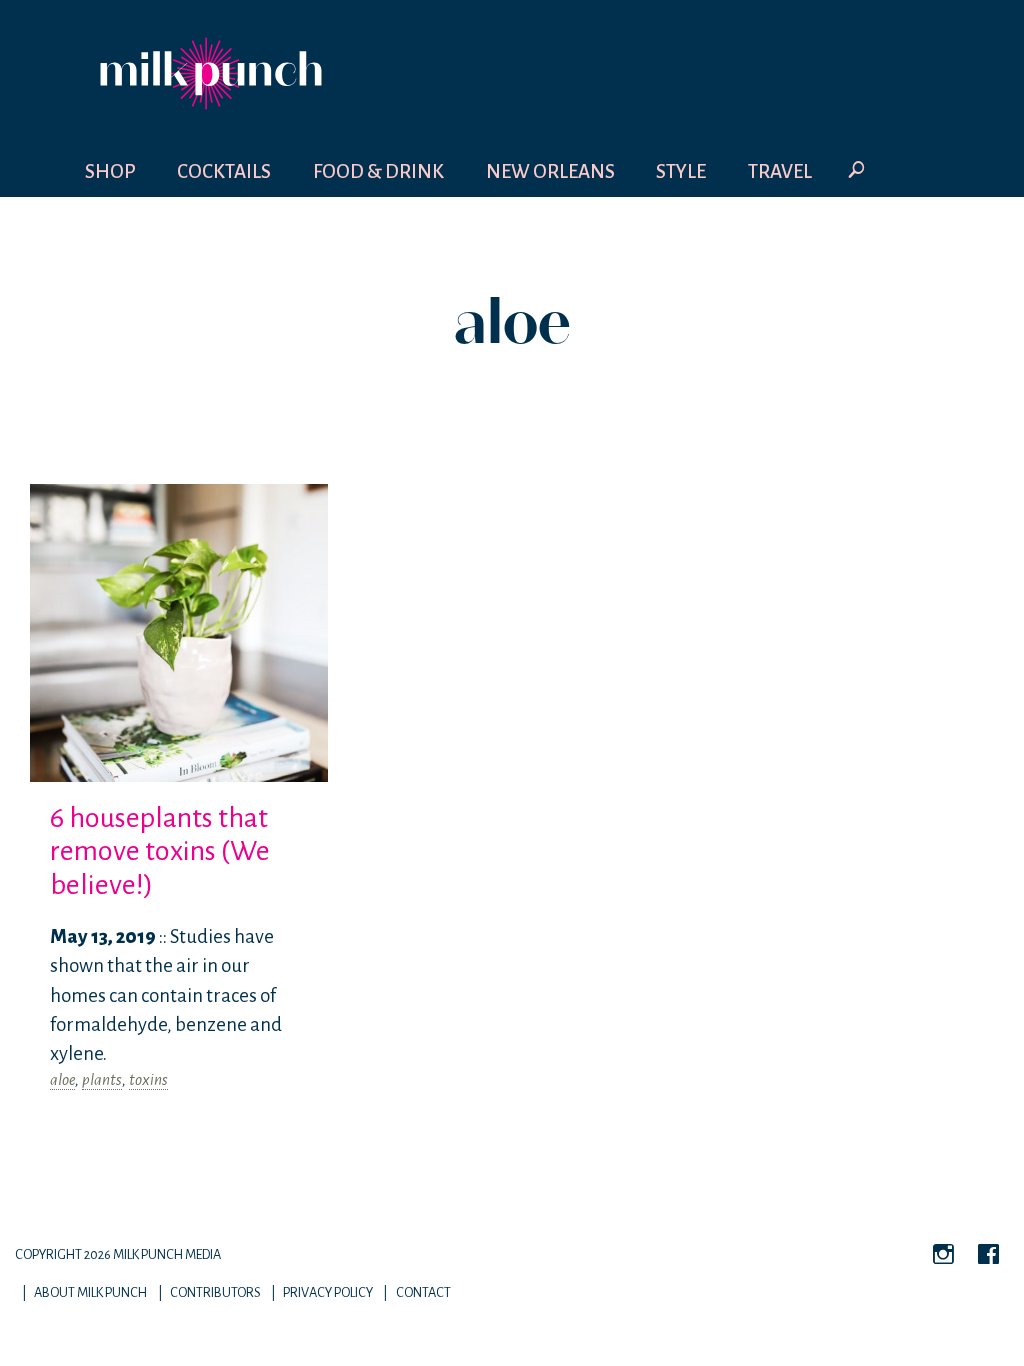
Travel (780, 171)
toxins (148, 1080)
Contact (423, 1292)
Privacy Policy (328, 1292)
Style (681, 171)
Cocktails (224, 171)
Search (856, 172)
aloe (62, 1080)
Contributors (215, 1292)
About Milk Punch (90, 1292)
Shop (110, 171)
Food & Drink (378, 171)
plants (102, 1080)
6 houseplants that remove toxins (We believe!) (160, 851)
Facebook (988, 1256)
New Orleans (550, 171)
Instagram (943, 1256)
